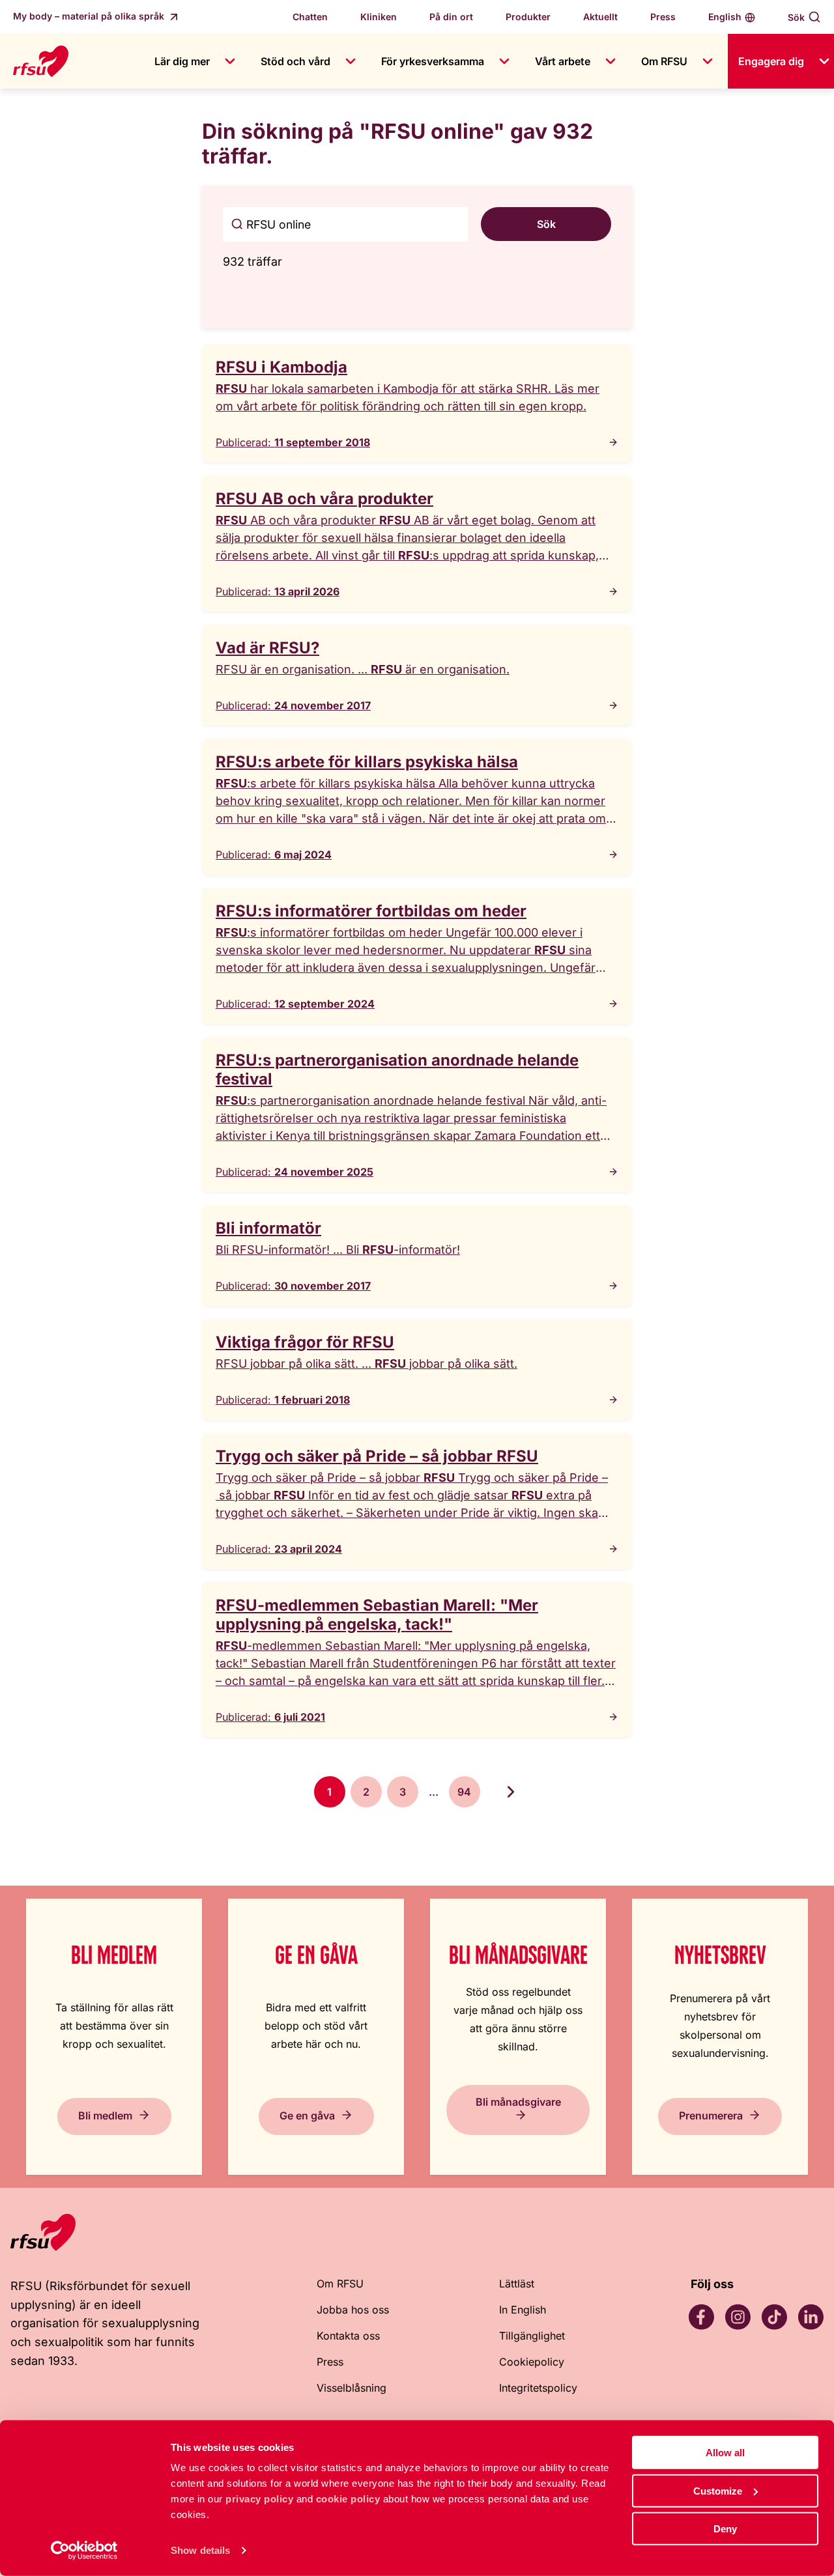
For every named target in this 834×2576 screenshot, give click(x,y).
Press (663, 17)
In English (523, 2310)
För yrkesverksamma (433, 61)
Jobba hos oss (353, 2310)
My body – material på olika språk (90, 16)
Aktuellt (600, 17)
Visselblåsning (352, 2388)
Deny (725, 2529)
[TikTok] (774, 2317)
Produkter (528, 17)
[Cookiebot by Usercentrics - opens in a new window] (84, 2551)
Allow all (725, 2453)
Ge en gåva (307, 2116)
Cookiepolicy (532, 2362)
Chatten (310, 17)
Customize (718, 2490)
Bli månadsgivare (518, 2102)
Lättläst (517, 2284)
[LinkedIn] (811, 2317)
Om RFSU (664, 61)
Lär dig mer (182, 61)
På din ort (451, 17)
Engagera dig (771, 61)
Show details (200, 2550)
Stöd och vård (295, 61)
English (725, 17)
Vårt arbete (563, 61)
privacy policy (259, 2499)
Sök (796, 17)
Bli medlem (105, 2116)
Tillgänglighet (532, 2336)
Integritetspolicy (538, 2388)
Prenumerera (711, 2116)
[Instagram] (738, 2317)
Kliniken (379, 17)
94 (464, 1792)
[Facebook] (701, 2317)
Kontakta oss (348, 2336)
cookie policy (348, 2499)
